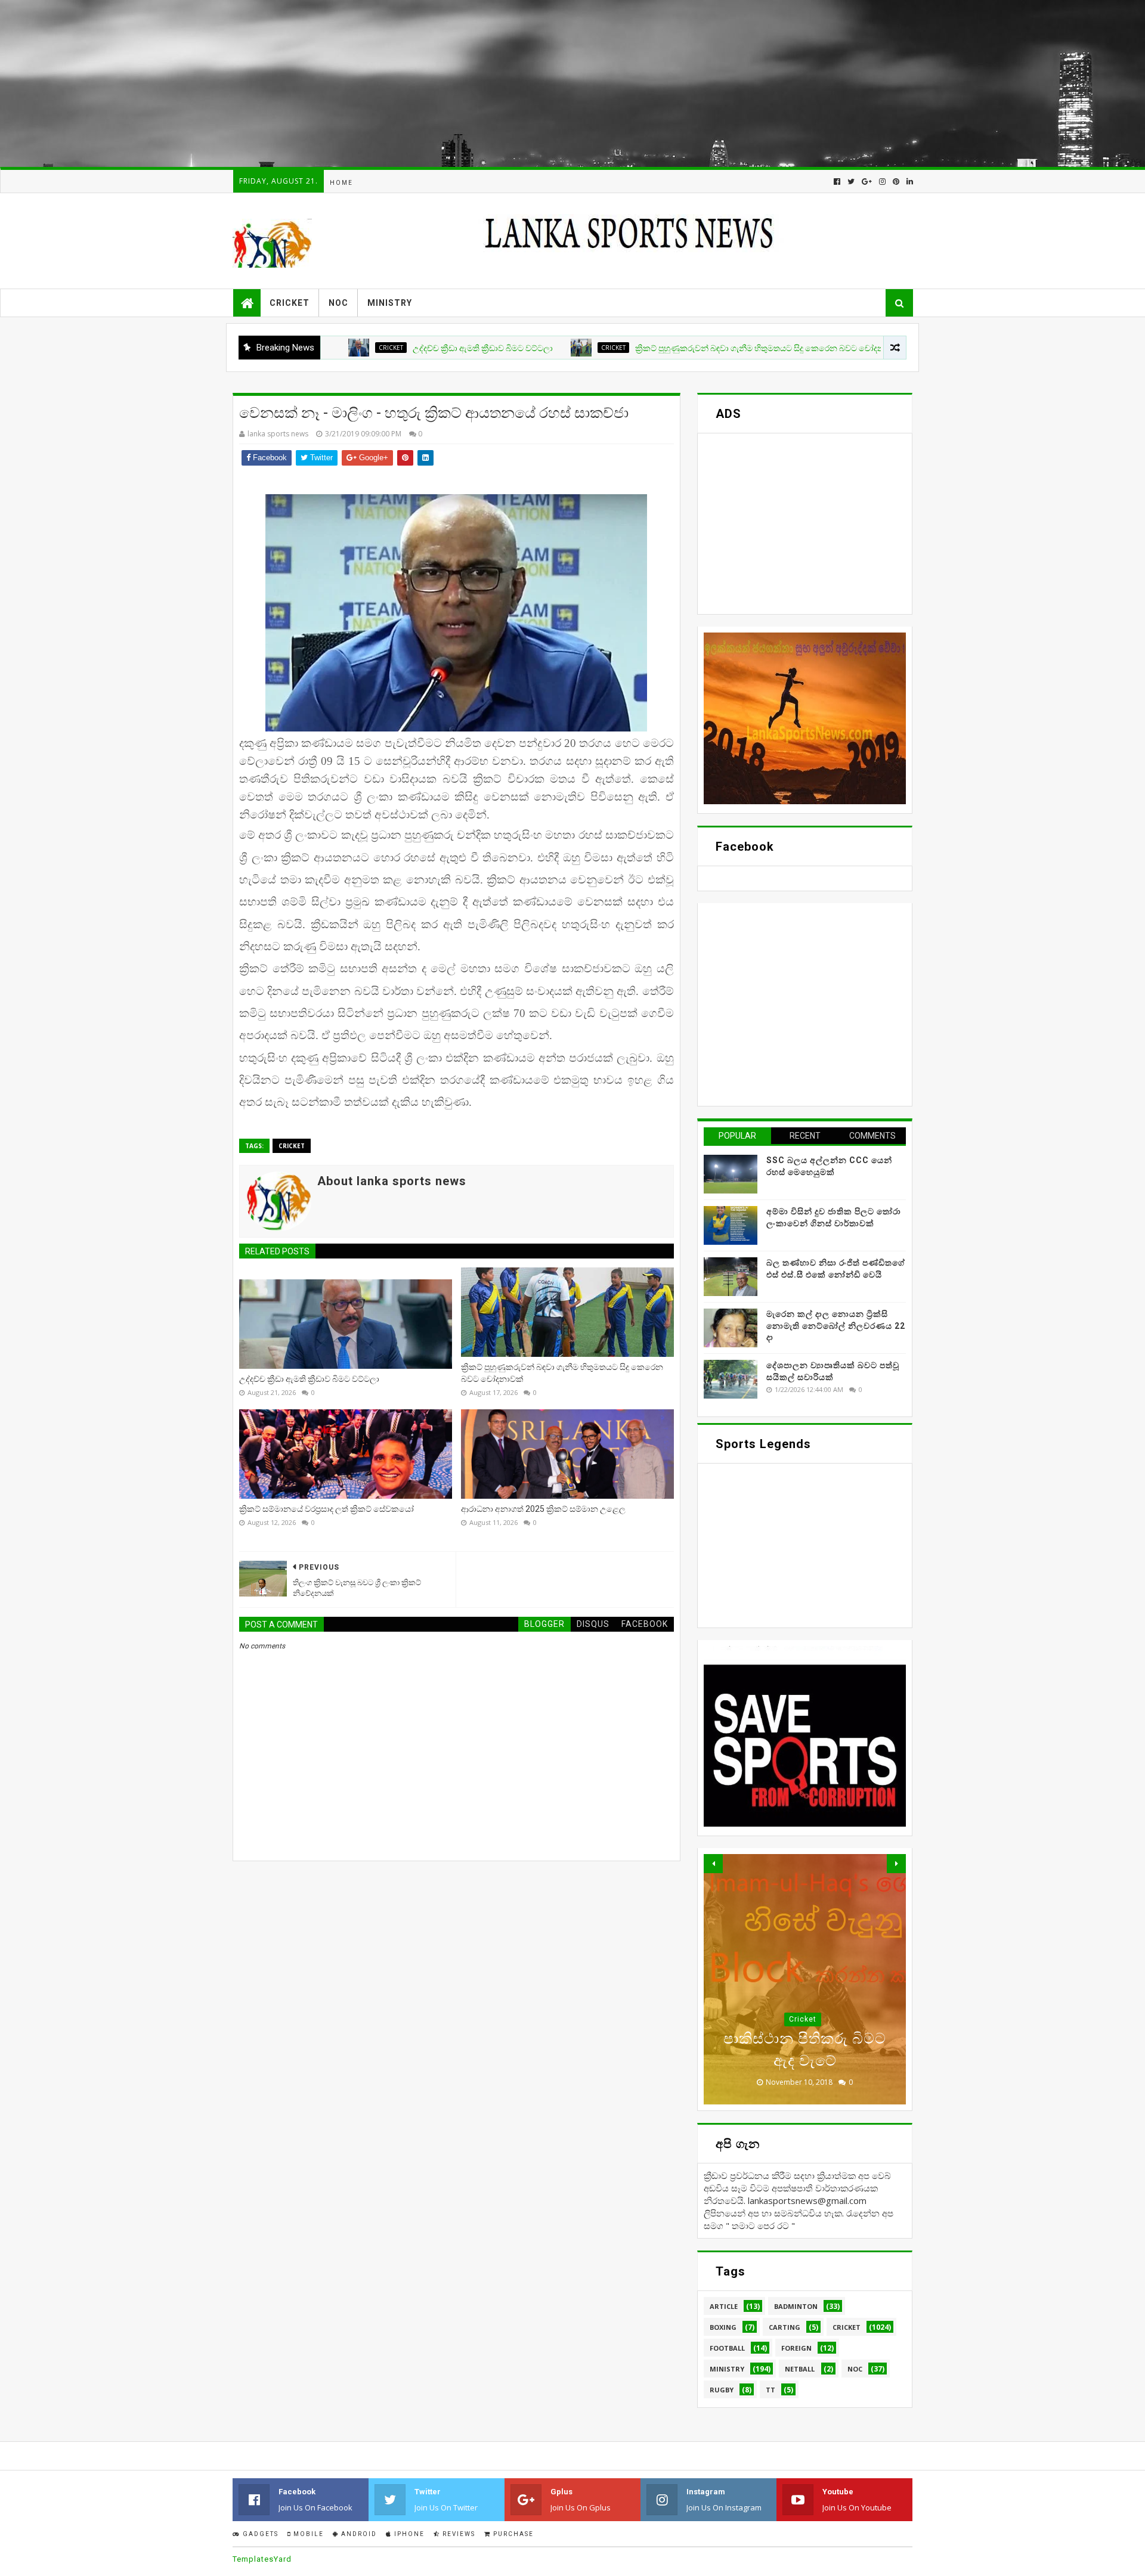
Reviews (458, 2534)
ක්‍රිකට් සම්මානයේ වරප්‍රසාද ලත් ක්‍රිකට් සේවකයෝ (327, 1509)
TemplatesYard (262, 2559)
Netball (800, 2369)
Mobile (307, 2534)
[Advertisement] (358, 83)
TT (770, 2390)
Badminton (796, 2306)
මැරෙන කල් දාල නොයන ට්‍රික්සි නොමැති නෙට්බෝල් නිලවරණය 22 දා (836, 1326)
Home (341, 183)
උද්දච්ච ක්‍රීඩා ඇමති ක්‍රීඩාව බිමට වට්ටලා (390, 348)
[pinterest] (896, 182)
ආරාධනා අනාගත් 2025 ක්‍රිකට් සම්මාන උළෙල (543, 1509)
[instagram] (882, 182)
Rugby (722, 2390)
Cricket (290, 303)
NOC (338, 303)
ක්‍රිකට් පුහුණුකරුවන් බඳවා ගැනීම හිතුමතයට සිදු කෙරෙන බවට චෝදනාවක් (675, 348)
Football (727, 2348)
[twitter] (851, 182)
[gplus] (867, 182)
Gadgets (259, 2534)
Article (724, 2306)
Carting (785, 2327)
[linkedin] (909, 182)
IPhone (408, 2534)
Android (358, 2534)
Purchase (512, 2534)
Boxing (723, 2327)
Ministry (390, 303)
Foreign (803, 2019)
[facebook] (837, 182)
